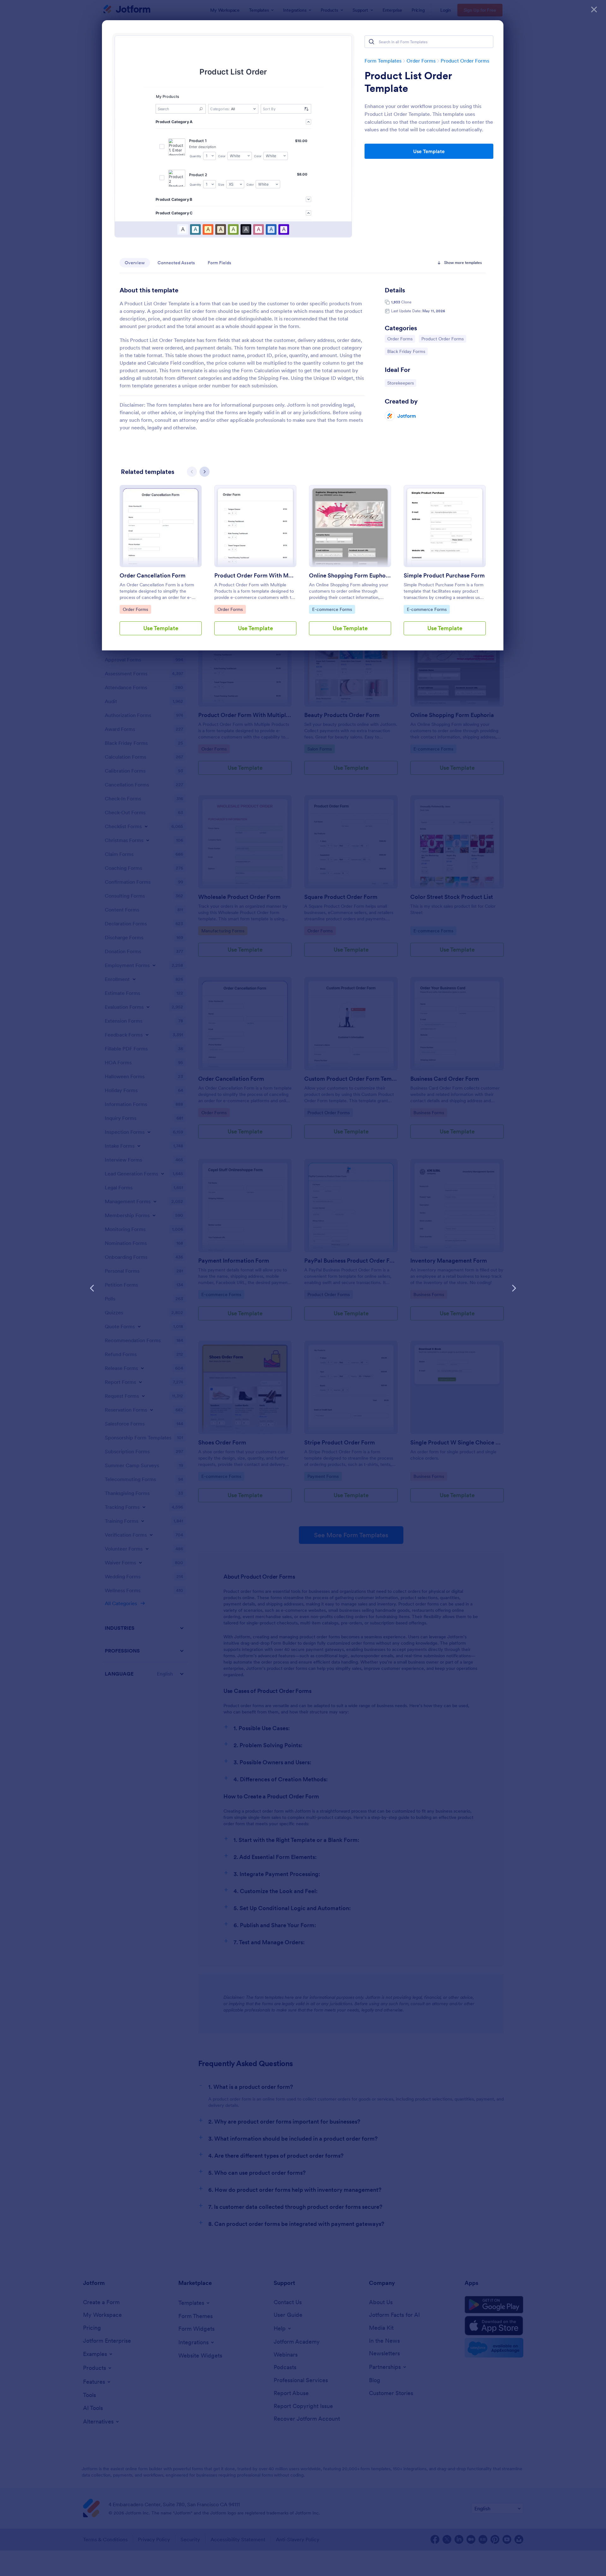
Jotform (407, 416)
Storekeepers (402, 383)
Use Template (429, 151)
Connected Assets (176, 263)
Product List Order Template (408, 82)
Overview (135, 263)
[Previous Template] (92, 1288)
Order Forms (421, 61)
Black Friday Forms (406, 351)
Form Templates (383, 61)
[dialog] (303, 1288)
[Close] (594, 9)
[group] (161, 565)
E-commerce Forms (332, 609)
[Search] (371, 42)
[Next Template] (514, 1288)
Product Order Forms (465, 61)
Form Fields (220, 263)
